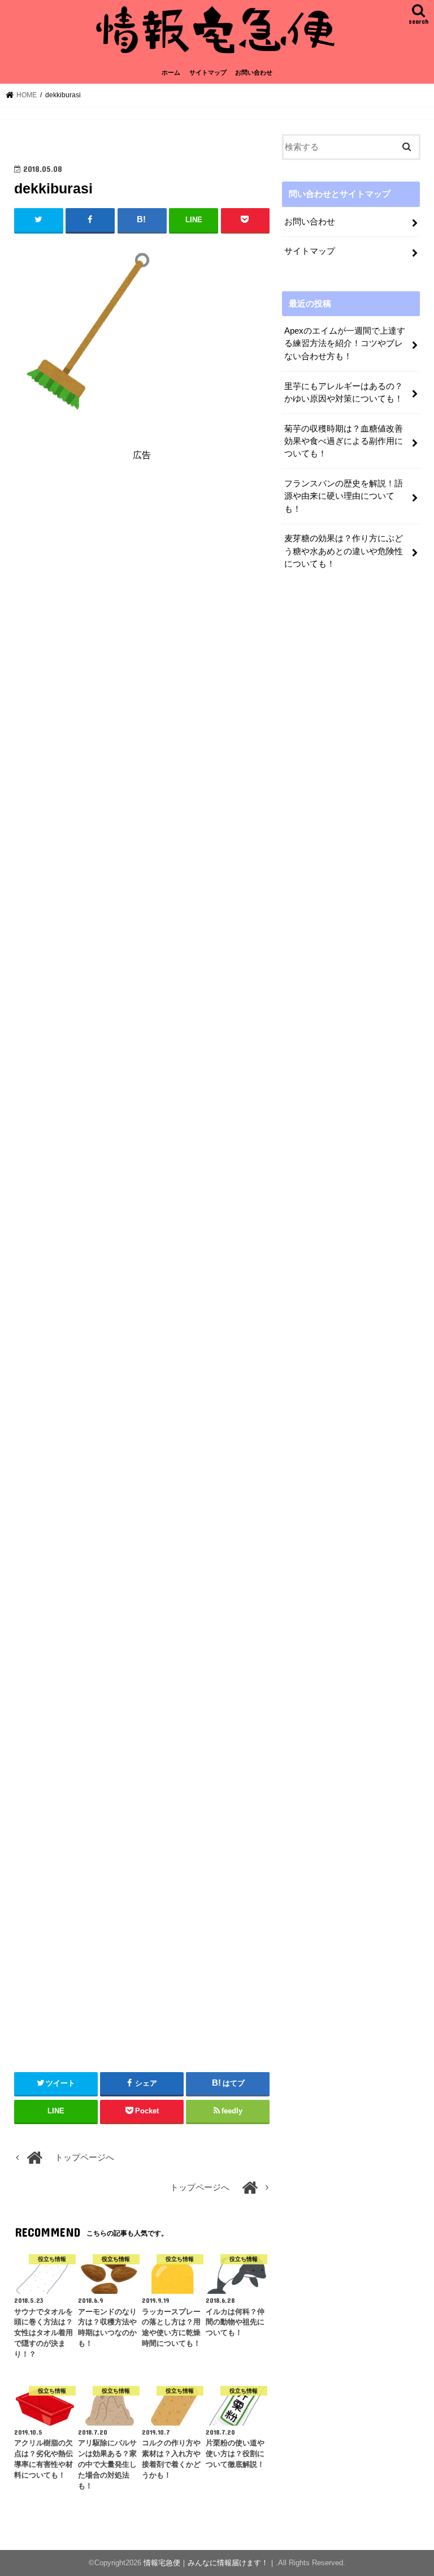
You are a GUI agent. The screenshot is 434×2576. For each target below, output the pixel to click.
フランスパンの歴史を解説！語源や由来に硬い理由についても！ (344, 496)
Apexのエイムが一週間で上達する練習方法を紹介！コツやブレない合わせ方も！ (345, 343)
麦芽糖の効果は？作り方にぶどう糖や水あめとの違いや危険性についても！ (344, 551)
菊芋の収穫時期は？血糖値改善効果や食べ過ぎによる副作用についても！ (344, 441)
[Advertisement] (142, 573)
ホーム (171, 72)
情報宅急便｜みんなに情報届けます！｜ (210, 2563)
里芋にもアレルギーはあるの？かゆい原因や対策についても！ (344, 392)
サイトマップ (208, 72)
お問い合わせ (254, 72)
